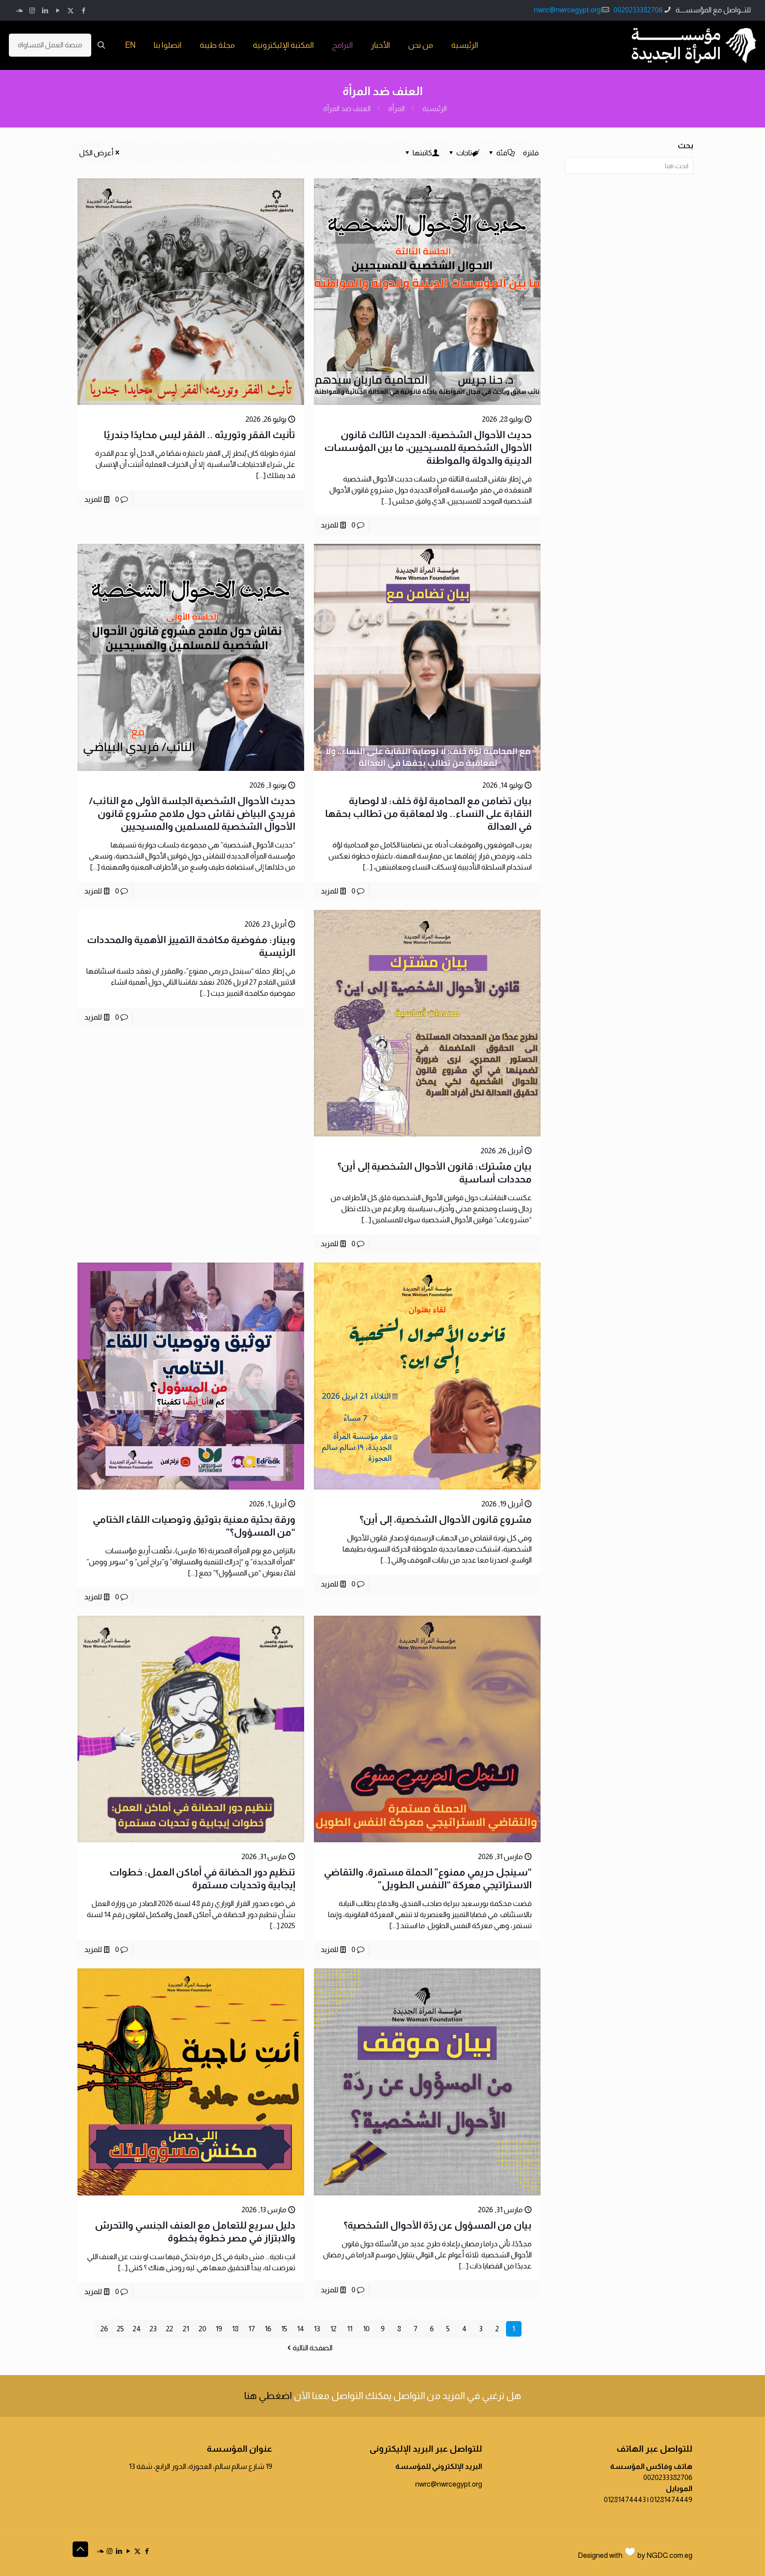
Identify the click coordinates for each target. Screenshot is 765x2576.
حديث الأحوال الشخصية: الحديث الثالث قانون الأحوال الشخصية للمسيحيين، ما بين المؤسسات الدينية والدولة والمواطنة (428, 448)
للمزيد (329, 525)
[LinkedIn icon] (45, 10)
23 (153, 2329)
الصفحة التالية (313, 2348)
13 (317, 2329)
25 (120, 2329)
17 (252, 2329)
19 (219, 2329)
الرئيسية (435, 109)
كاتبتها (422, 153)
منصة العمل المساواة (50, 45)
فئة (502, 153)
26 (104, 2329)
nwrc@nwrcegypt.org (567, 10)
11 (350, 2329)
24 (137, 2329)
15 (284, 2329)
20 (203, 2329)
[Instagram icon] (32, 10)
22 (170, 2329)
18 (235, 2329)
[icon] (19, 10)
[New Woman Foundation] (694, 45)
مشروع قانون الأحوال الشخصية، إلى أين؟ (446, 1519)
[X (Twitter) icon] (71, 10)
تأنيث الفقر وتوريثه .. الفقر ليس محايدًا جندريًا (199, 435)
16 (268, 2329)
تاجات (464, 153)
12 (333, 2329)
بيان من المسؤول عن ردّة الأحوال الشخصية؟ (438, 2225)
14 (301, 2329)
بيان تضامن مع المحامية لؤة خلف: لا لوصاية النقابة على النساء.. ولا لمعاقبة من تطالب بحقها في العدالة (428, 814)
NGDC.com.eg (669, 2555)
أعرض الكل (96, 153)
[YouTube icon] (58, 10)
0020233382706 (638, 10)
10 (366, 2329)
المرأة (396, 109)
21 (186, 2329)
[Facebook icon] (83, 10)
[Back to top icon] (80, 2549)
